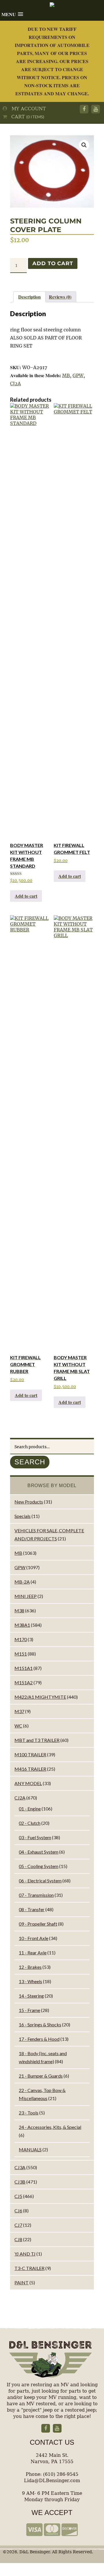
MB (66, 375)
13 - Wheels (30, 1981)
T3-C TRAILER (29, 2268)
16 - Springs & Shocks (40, 2024)
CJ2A (15, 384)
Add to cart (53, 263)
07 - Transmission (36, 1895)
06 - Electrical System (40, 1881)
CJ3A (20, 2167)
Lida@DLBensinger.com (52, 2481)
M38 (19, 1610)
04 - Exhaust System (39, 1852)
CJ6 (18, 2210)
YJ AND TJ (25, 2254)
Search (30, 1462)
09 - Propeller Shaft (38, 1924)
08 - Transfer (32, 1909)
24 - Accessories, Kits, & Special (50, 2127)
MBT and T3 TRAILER (37, 1740)
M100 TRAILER (30, 1754)
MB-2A (22, 1582)
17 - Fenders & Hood (39, 2039)
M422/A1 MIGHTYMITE (40, 1697)
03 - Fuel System (35, 1837)
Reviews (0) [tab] (60, 297)
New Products (29, 1502)
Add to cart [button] (26, 896)
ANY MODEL (28, 1783)
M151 (21, 1654)
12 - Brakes (30, 1967)
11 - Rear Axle (33, 1953)
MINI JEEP (26, 1596)
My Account (27, 109)
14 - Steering (31, 1996)
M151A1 (24, 1668)
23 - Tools (29, 2113)
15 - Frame (29, 2010)
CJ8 (18, 2239)
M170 (21, 1639)
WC (18, 1726)
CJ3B (20, 2182)
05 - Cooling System (39, 1866)
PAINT (22, 2282)
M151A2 (24, 1682)
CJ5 (18, 2196)
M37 (19, 1711)
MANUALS (30, 2149)
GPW (78, 375)
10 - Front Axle (34, 1938)
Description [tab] (29, 297)
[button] (84, 145)
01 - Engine (30, 1809)
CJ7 (18, 2225)
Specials (23, 1516)
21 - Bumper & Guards (41, 2076)
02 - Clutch (30, 1823)
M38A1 (22, 1625)
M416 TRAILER (30, 1769)
